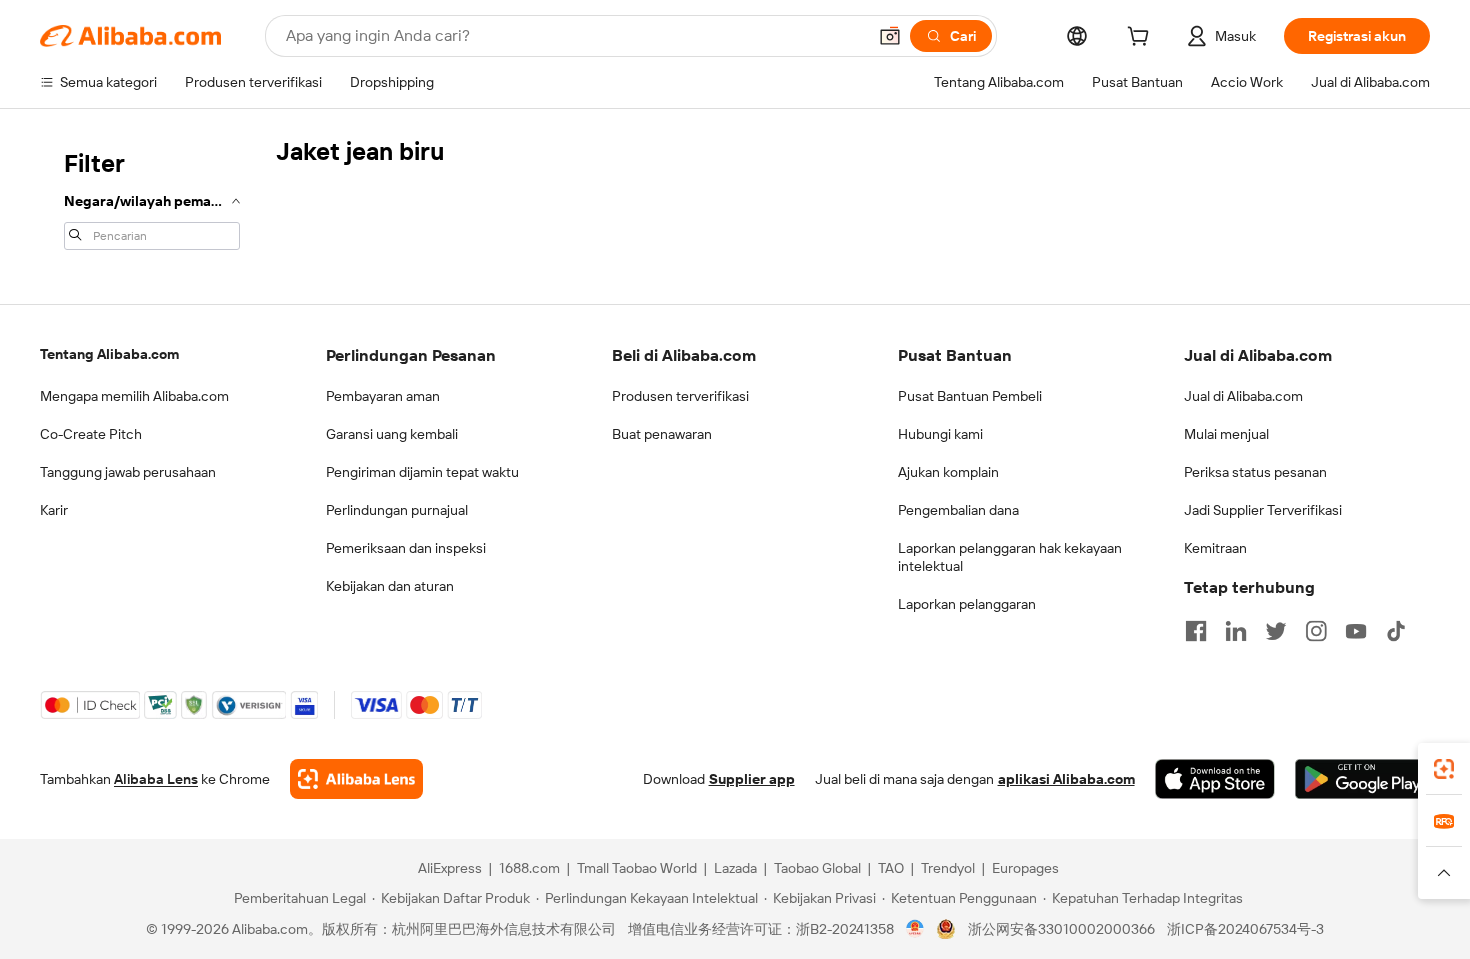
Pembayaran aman (383, 396)
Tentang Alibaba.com (109, 354)
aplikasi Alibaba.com (1066, 779)
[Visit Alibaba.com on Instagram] (1316, 631)
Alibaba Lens (156, 779)
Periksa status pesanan (1255, 472)
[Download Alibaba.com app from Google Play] (1362, 779)
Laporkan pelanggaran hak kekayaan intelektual (1010, 557)
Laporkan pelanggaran (967, 604)
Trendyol (948, 868)
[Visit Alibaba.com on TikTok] (1396, 631)
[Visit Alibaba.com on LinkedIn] (1236, 631)
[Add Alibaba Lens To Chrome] (356, 779)
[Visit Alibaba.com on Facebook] (1196, 631)
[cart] (1142, 39)
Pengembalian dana (958, 510)
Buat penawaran (662, 434)
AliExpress (450, 868)
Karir (54, 510)
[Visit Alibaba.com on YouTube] (1356, 631)
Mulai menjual (1226, 434)
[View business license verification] (915, 929)
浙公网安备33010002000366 (1061, 929)
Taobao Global (817, 868)
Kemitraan (1215, 548)
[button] (890, 36)
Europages (1025, 868)
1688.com (529, 868)
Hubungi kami (940, 434)
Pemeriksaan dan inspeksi (406, 548)
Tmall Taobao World (637, 868)
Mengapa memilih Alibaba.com (134, 396)
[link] (1444, 769)
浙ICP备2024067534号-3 (1245, 929)
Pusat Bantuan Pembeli (970, 396)
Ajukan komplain (948, 472)
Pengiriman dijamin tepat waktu (422, 472)
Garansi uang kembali (392, 434)
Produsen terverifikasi (680, 396)
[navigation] (152, 198)
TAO (891, 868)
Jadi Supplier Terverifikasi (1263, 510)
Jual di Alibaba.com (1243, 396)
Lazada (735, 868)
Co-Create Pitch (91, 434)
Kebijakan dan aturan (390, 586)
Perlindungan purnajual (397, 510)
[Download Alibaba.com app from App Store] (1215, 779)
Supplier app (752, 779)
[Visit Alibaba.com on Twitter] (1276, 631)
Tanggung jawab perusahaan (128, 472)
